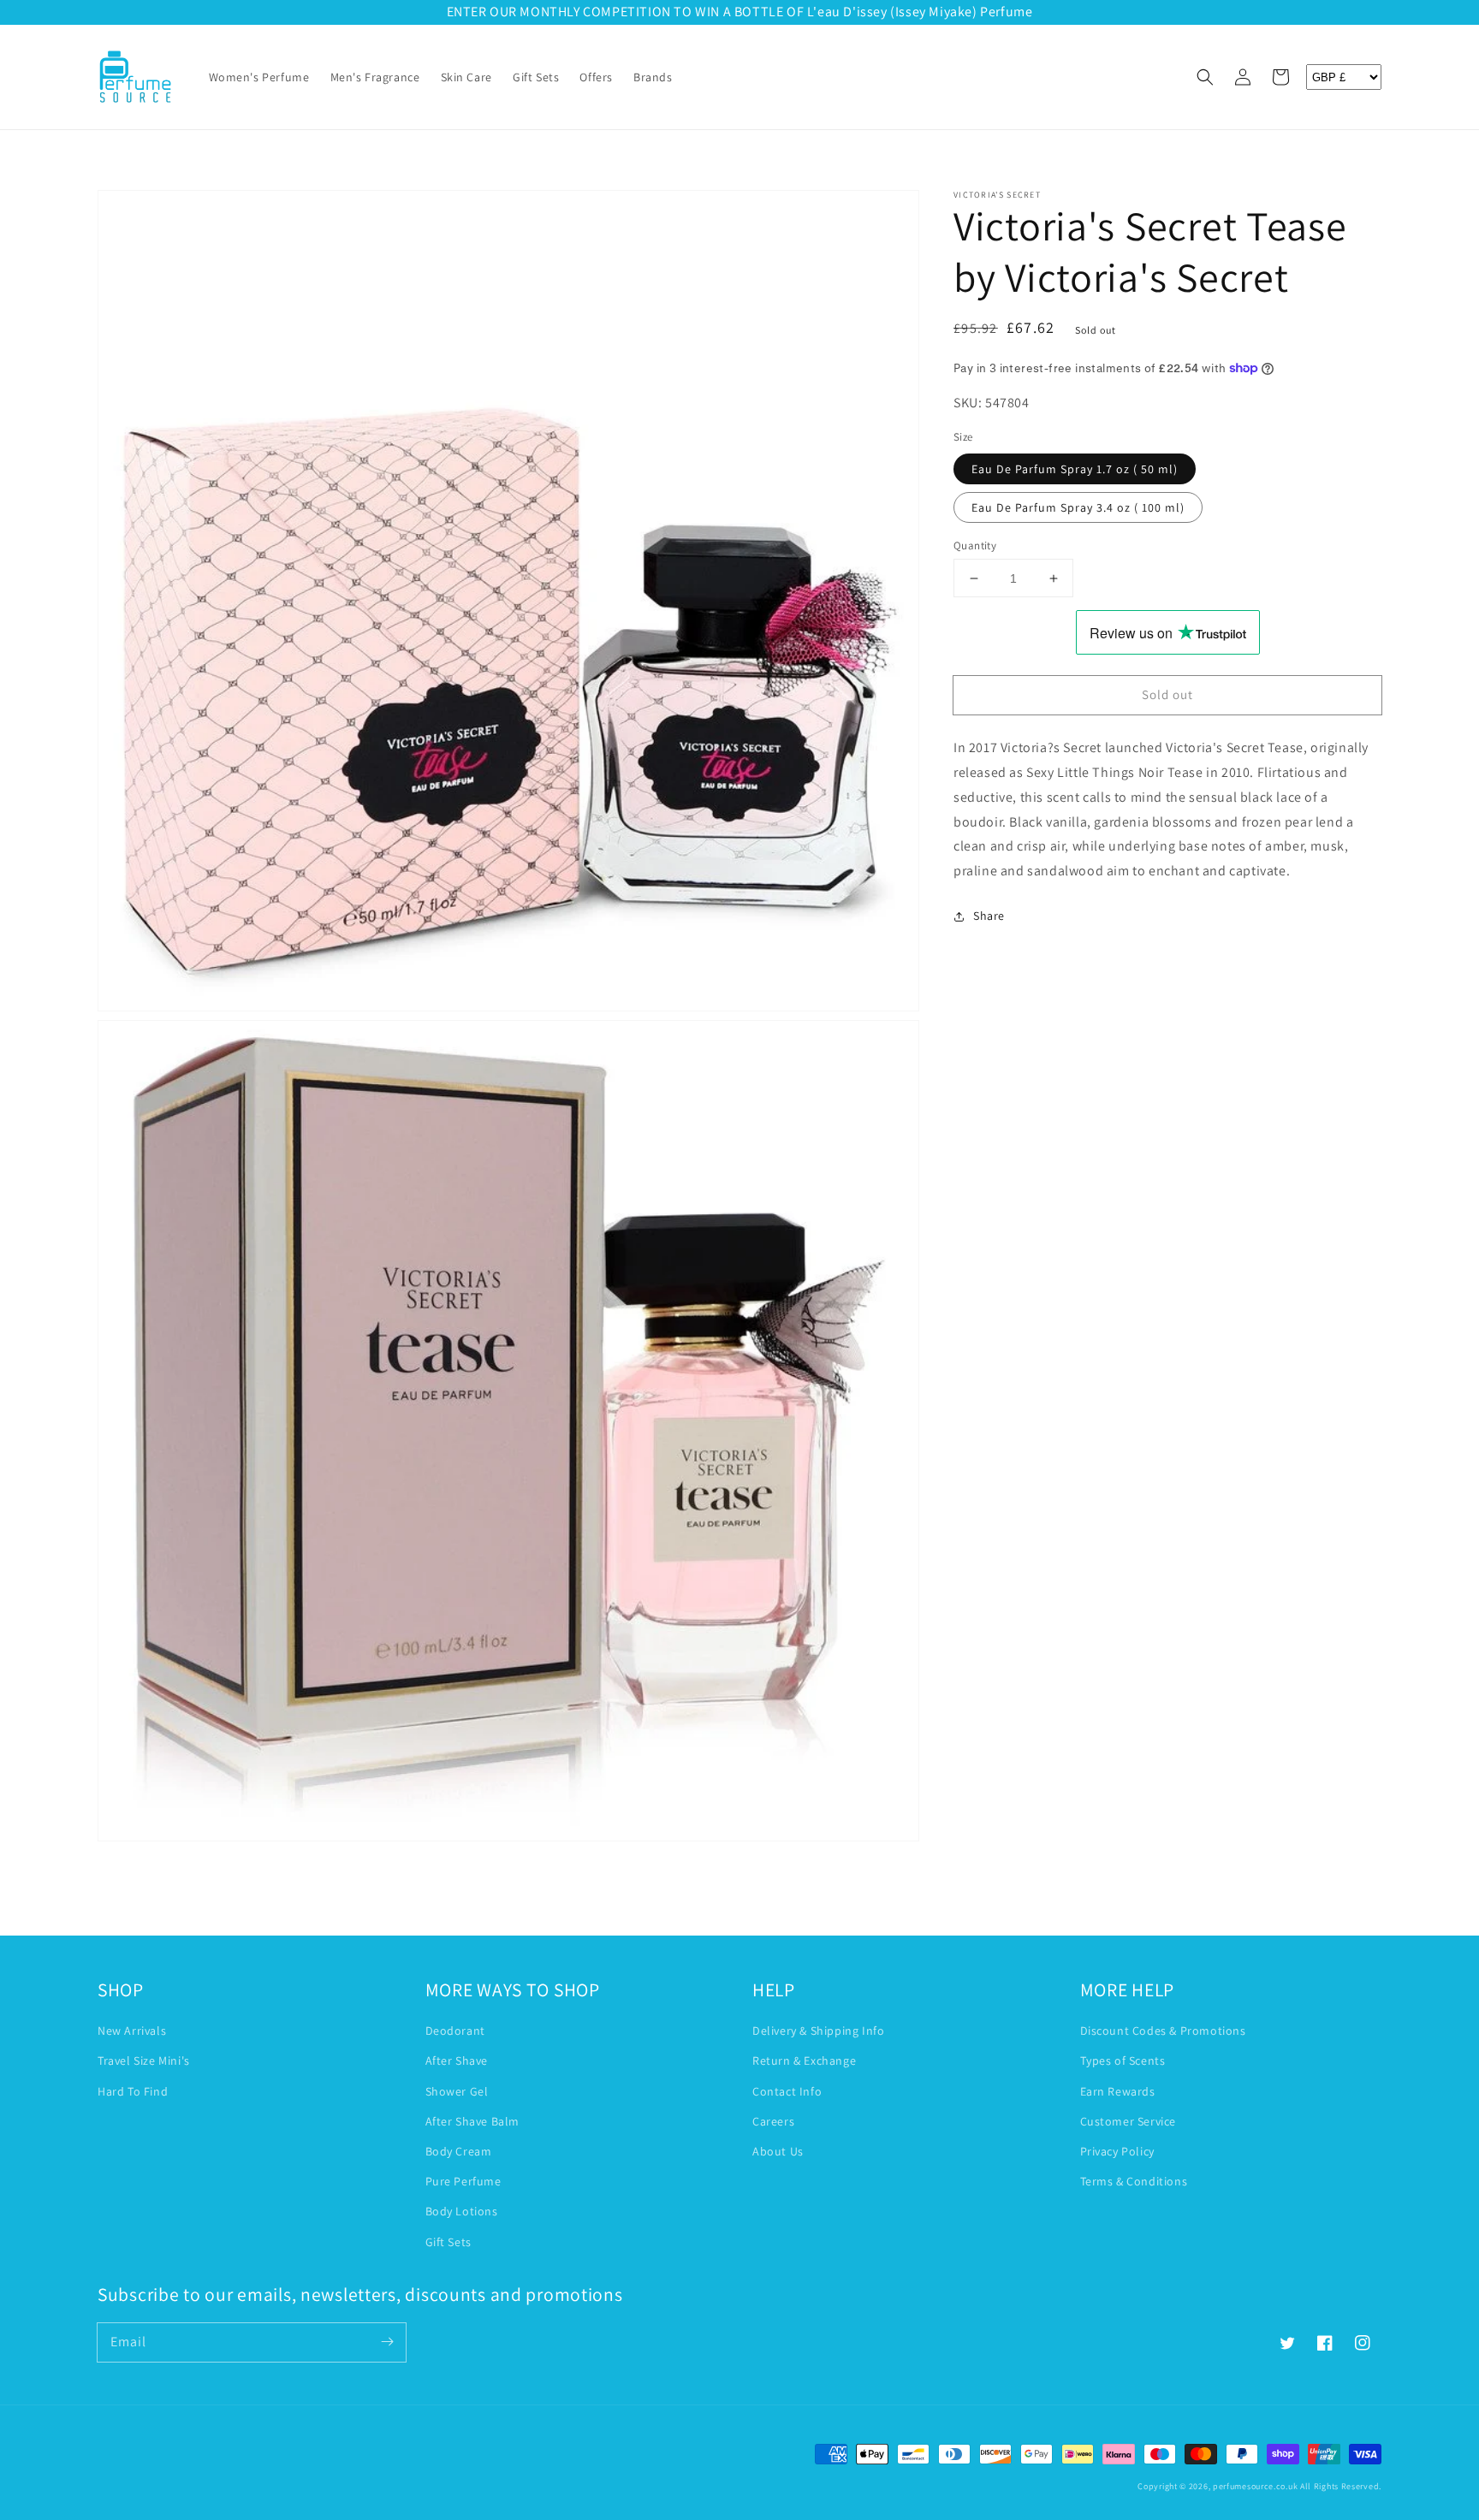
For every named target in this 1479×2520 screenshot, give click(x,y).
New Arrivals (132, 2031)
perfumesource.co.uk (1255, 2486)
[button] (1205, 77)
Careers (773, 2121)
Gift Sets (448, 2242)
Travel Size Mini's (144, 2060)
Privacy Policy (1117, 2151)
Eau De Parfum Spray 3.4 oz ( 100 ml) (1078, 507)
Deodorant (455, 2031)
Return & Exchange (804, 2060)
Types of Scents (1123, 2060)
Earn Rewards (1118, 2091)
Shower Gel (457, 2091)
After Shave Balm (473, 2121)
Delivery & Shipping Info (818, 2031)
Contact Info (787, 2091)
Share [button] (989, 916)
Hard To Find (133, 2091)
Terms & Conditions (1134, 2181)
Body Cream (459, 2151)
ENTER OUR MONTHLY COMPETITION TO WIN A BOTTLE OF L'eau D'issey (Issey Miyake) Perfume (740, 12)
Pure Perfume (463, 2181)
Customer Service (1129, 2121)
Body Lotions (462, 2211)
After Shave (457, 2060)
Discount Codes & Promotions (1163, 2031)
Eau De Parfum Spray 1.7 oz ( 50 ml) (1075, 469)
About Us (778, 2151)
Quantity (975, 546)
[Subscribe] (387, 2342)
